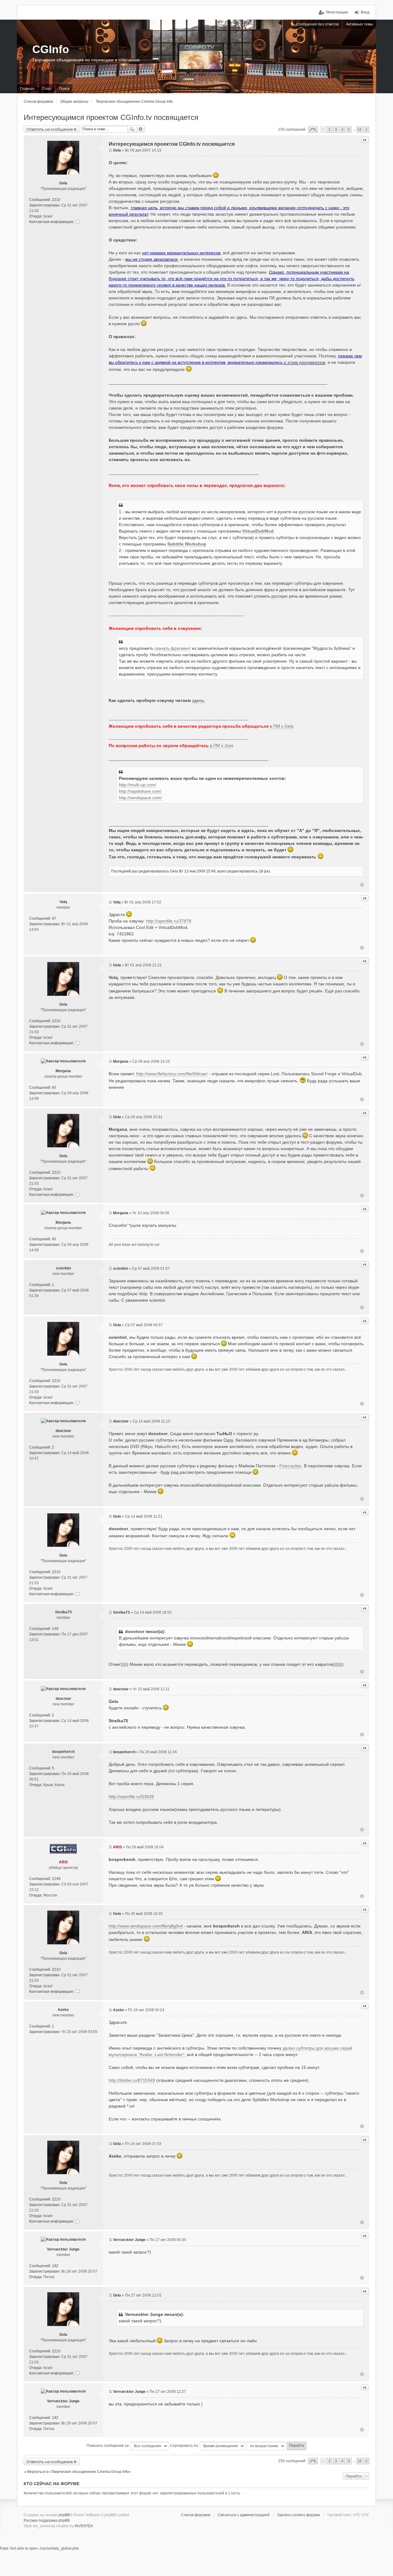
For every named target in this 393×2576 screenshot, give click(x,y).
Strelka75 (63, 1612)
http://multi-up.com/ (138, 785)
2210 (56, 200)
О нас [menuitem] (47, 89)
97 (54, 918)
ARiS (63, 1862)
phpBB (64, 2515)
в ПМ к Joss (222, 745)
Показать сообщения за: (109, 2446)
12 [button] (360, 129)
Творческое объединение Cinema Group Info (134, 102)
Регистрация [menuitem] (337, 12)
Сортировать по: (185, 2446)
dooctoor (63, 1431)
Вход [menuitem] (365, 12)
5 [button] (349, 129)
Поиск (132, 129)
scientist (63, 1268)
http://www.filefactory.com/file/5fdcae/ (172, 1074)
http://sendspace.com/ (140, 798)
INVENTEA (84, 2526)
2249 (56, 1879)
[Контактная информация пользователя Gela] (77, 222)
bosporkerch (63, 1752)
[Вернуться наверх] (362, 885)
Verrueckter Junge (63, 2249)
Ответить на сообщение (50, 129)
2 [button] (329, 129)
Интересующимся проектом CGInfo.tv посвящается (111, 117)
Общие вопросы (74, 102)
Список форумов (38, 102)
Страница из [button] (313, 130)
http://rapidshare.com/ (140, 791)
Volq (63, 902)
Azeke (63, 2010)
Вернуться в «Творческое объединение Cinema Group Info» (79, 2472)
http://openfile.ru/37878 (169, 921)
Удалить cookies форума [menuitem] (298, 2515)
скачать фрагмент (173, 648)
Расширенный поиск (141, 129)
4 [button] (342, 129)
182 (55, 2266)
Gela (63, 183)
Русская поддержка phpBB (47, 2520)
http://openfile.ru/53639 (131, 1796)
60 (54, 1088)
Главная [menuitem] (27, 89)
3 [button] (336, 129)
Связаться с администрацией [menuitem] (244, 2515)
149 (55, 1629)
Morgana (63, 1071)
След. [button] (366, 130)
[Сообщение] (110, 150)
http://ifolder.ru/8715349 (132, 2080)
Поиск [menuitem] (64, 89)
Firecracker (290, 1466)
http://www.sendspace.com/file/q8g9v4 (146, 1926)
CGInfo (51, 49)
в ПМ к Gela (282, 726)
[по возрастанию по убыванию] (266, 2446)
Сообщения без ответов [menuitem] (317, 24)
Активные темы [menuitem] (360, 24)
